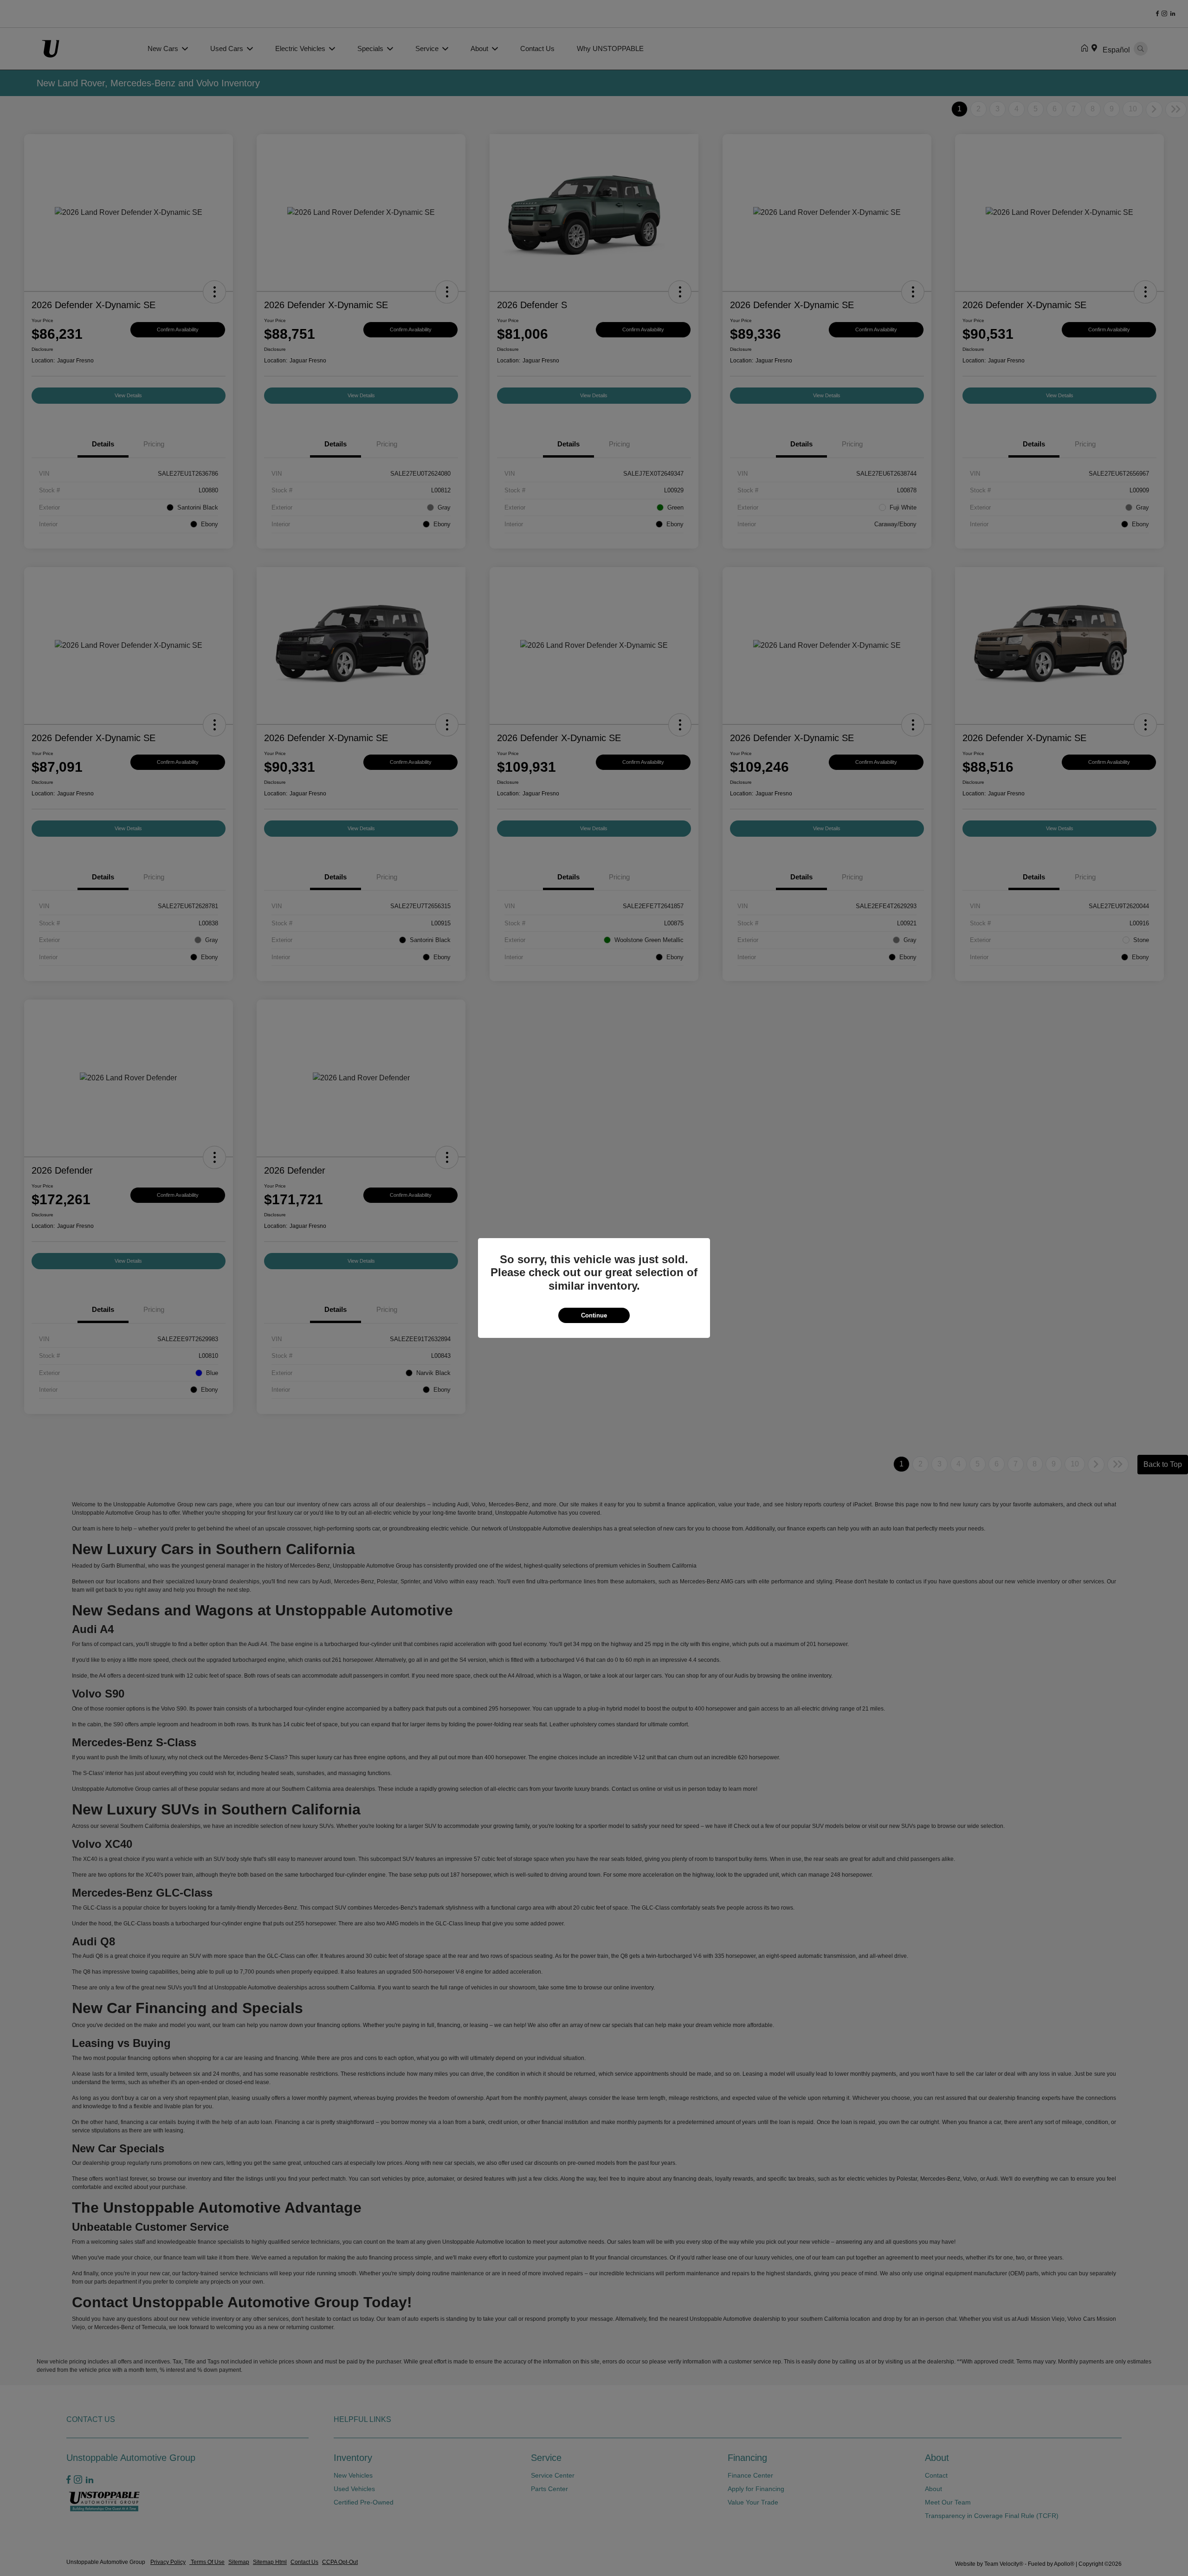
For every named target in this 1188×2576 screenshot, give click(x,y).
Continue (594, 1315)
